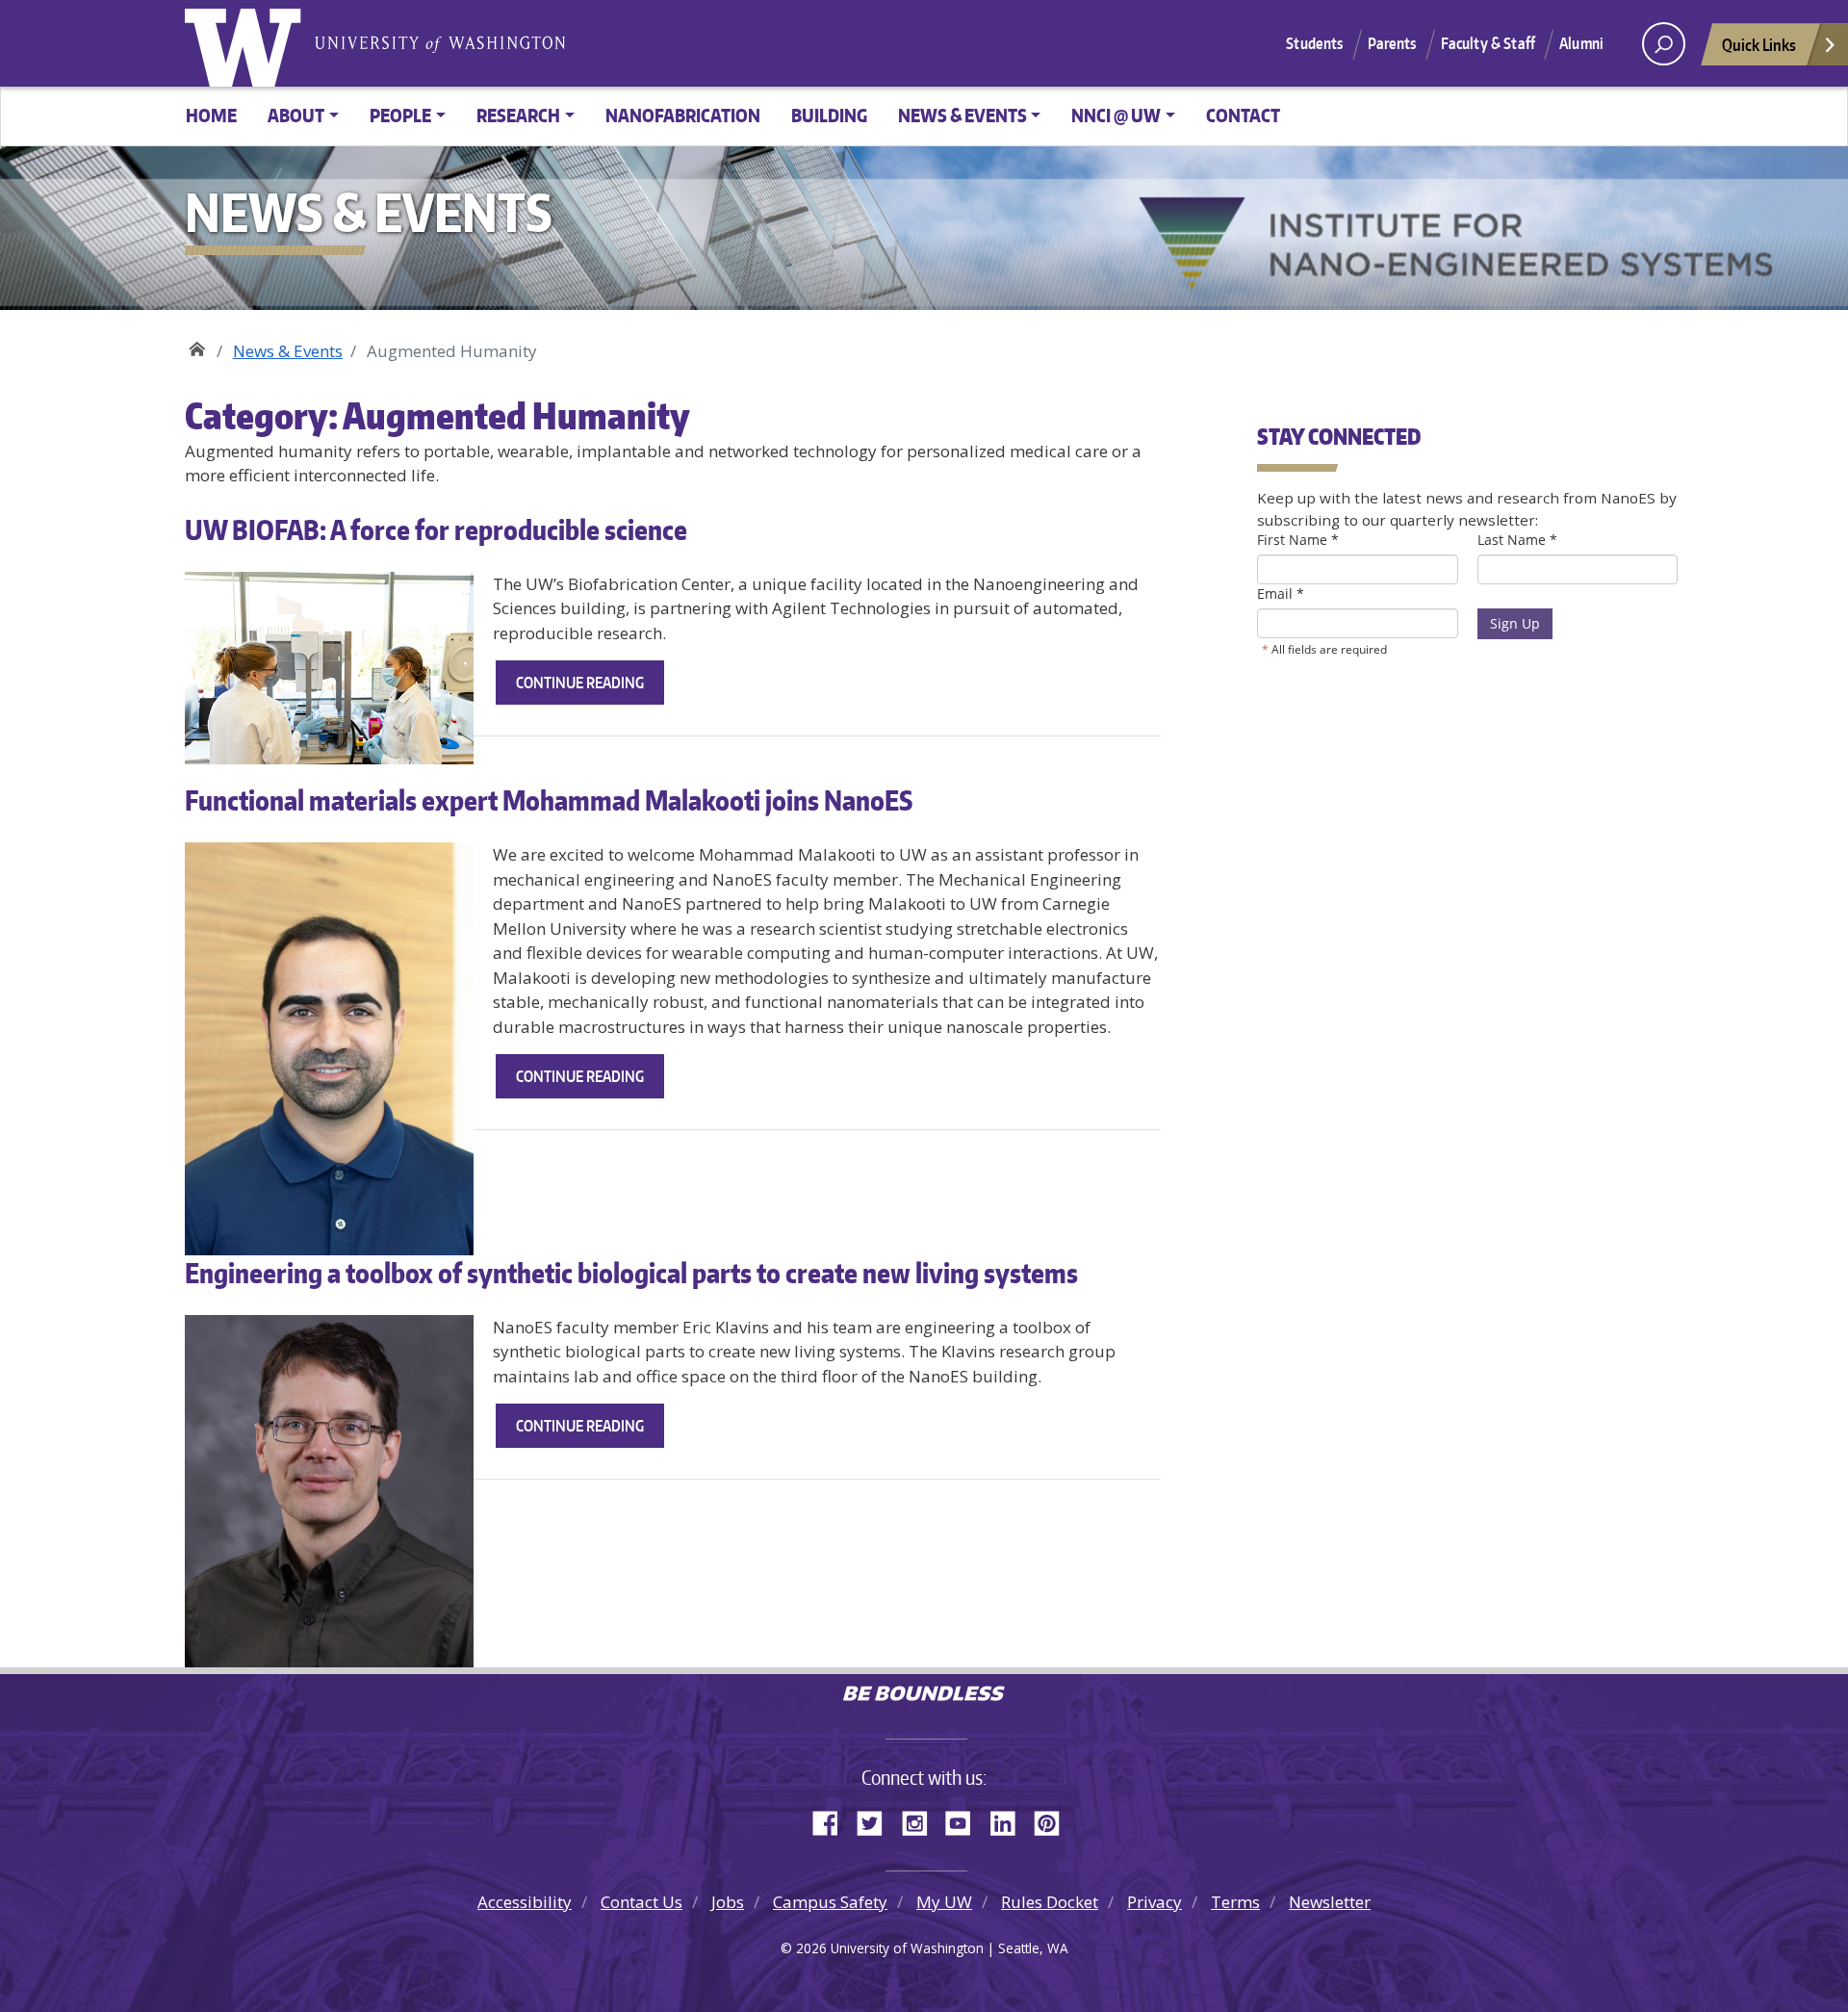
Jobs (728, 1902)
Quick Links (1759, 44)
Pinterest (1054, 1820)
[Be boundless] (924, 1695)
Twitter (877, 1820)
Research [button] (518, 115)
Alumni (1581, 43)
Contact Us (642, 1902)
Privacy (1155, 1902)
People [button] (400, 115)
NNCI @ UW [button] (1116, 115)
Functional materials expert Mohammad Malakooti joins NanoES (549, 800)
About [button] (296, 115)
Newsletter (1330, 1902)
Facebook (833, 1820)
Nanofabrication (683, 115)
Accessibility (525, 1902)
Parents (1392, 43)
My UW (944, 1902)
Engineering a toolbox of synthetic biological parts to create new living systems (631, 1273)
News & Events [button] (962, 115)
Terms (1235, 1902)
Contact (1243, 115)
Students (1314, 43)
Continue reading (590, 688)
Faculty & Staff (1488, 43)
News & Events (288, 351)
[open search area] (1664, 44)
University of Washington (247, 43)
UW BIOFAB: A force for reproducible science (436, 529)
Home (211, 115)
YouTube (965, 1820)
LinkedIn (1010, 1820)
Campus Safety (830, 1902)
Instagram (921, 1820)
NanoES (197, 344)
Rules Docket (1050, 1902)
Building (829, 115)
